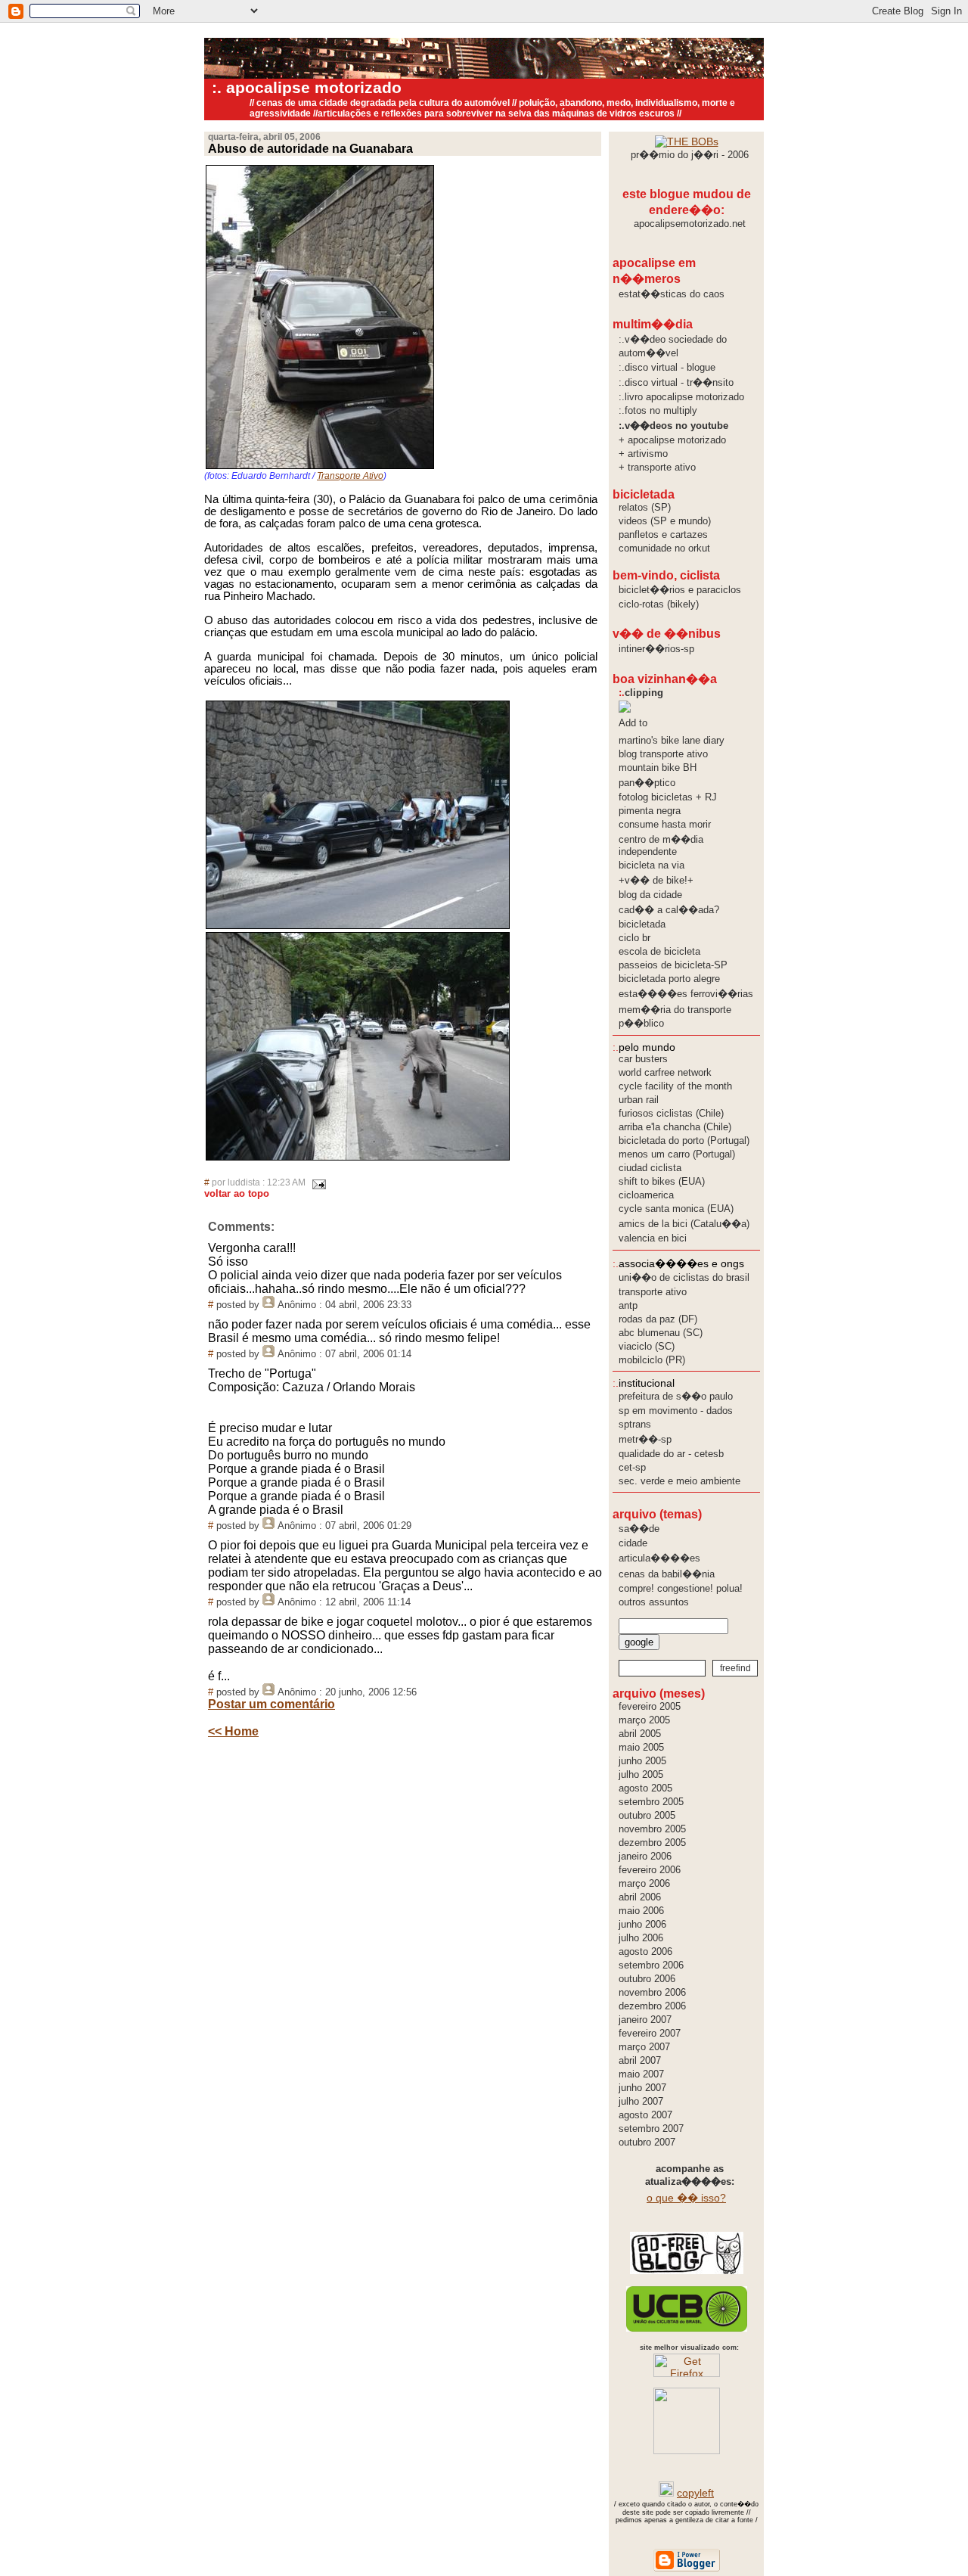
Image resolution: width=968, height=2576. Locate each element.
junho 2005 (642, 1761)
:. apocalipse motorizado (307, 88)
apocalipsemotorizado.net (690, 224)
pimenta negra (650, 811)
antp (628, 1305)
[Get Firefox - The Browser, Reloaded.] (687, 2373)
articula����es (659, 1558)
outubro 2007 (647, 2142)
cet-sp (632, 1467)
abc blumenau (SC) (661, 1333)
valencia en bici (653, 1238)
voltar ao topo (237, 1193)
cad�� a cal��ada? (669, 910)
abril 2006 (640, 1897)
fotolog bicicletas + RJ (668, 797)
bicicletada (642, 924)
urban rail (639, 1100)
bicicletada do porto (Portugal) (684, 1140)
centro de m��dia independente (661, 845)
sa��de (639, 1529)
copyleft (695, 2493)
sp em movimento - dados (676, 1411)
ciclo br (634, 938)
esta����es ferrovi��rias (686, 994)
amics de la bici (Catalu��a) (684, 1224)
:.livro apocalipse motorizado (681, 397)
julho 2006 (641, 1938)
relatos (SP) (645, 507)
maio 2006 (641, 1911)
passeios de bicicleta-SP (673, 965)
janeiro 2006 (645, 1856)
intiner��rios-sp (656, 649)
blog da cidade (650, 895)
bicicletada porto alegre (669, 979)
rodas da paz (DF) (658, 1319)
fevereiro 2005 (650, 1706)
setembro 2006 (651, 1965)
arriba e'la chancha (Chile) (675, 1127)
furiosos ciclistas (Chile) (671, 1113)
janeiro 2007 (645, 2020)
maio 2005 (641, 1747)
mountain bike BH (658, 768)
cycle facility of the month (675, 1086)
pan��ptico (647, 783)
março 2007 (644, 2047)
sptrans (635, 1424)
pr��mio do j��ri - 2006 (690, 155)
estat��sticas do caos (672, 294)
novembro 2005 (652, 1829)
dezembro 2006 (652, 2006)
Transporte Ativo (350, 476)
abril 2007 (640, 2060)
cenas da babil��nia (667, 1574)
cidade (633, 1543)
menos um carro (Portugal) (677, 1154)
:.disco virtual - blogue (667, 367)
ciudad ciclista (650, 1168)
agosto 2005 (645, 1788)
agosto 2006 (645, 1951)
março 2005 (644, 1720)
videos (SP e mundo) (665, 521)
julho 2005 (641, 1774)
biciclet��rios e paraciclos (680, 590)
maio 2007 (641, 2074)
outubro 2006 (647, 1979)
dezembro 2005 (652, 1843)
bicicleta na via (652, 865)
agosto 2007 (645, 2115)
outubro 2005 (647, 1815)
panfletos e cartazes (663, 534)
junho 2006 (642, 1924)
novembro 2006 (652, 1992)
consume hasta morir (665, 824)
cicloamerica (646, 1195)
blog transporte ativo (663, 754)
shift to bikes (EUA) (662, 1181)
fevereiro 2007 (650, 2033)
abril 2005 (640, 1734)
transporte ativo (653, 1292)
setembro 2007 (651, 2129)
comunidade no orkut (664, 548)
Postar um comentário (271, 1704)
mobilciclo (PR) (652, 1360)
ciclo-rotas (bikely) (659, 604)
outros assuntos (654, 1602)
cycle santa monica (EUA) (676, 1209)
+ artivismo (643, 454)
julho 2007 (641, 2101)
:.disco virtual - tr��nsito (676, 382)
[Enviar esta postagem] (317, 1182)
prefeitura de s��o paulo (676, 1396)
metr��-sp (645, 1439)
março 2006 (644, 1883)
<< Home (233, 1731)
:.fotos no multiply (658, 410)
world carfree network (665, 1072)
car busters (643, 1059)
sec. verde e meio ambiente (679, 1481)
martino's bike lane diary (672, 740)
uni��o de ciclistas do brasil (684, 1277)
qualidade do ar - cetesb (671, 1454)
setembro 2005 (651, 1802)
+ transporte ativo (657, 467)
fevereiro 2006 (650, 1870)
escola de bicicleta (659, 951)
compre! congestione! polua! (681, 1588)
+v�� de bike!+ (656, 880)
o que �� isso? (686, 2198)
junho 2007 (642, 2088)
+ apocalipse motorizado (672, 440)
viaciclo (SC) (647, 1346)
